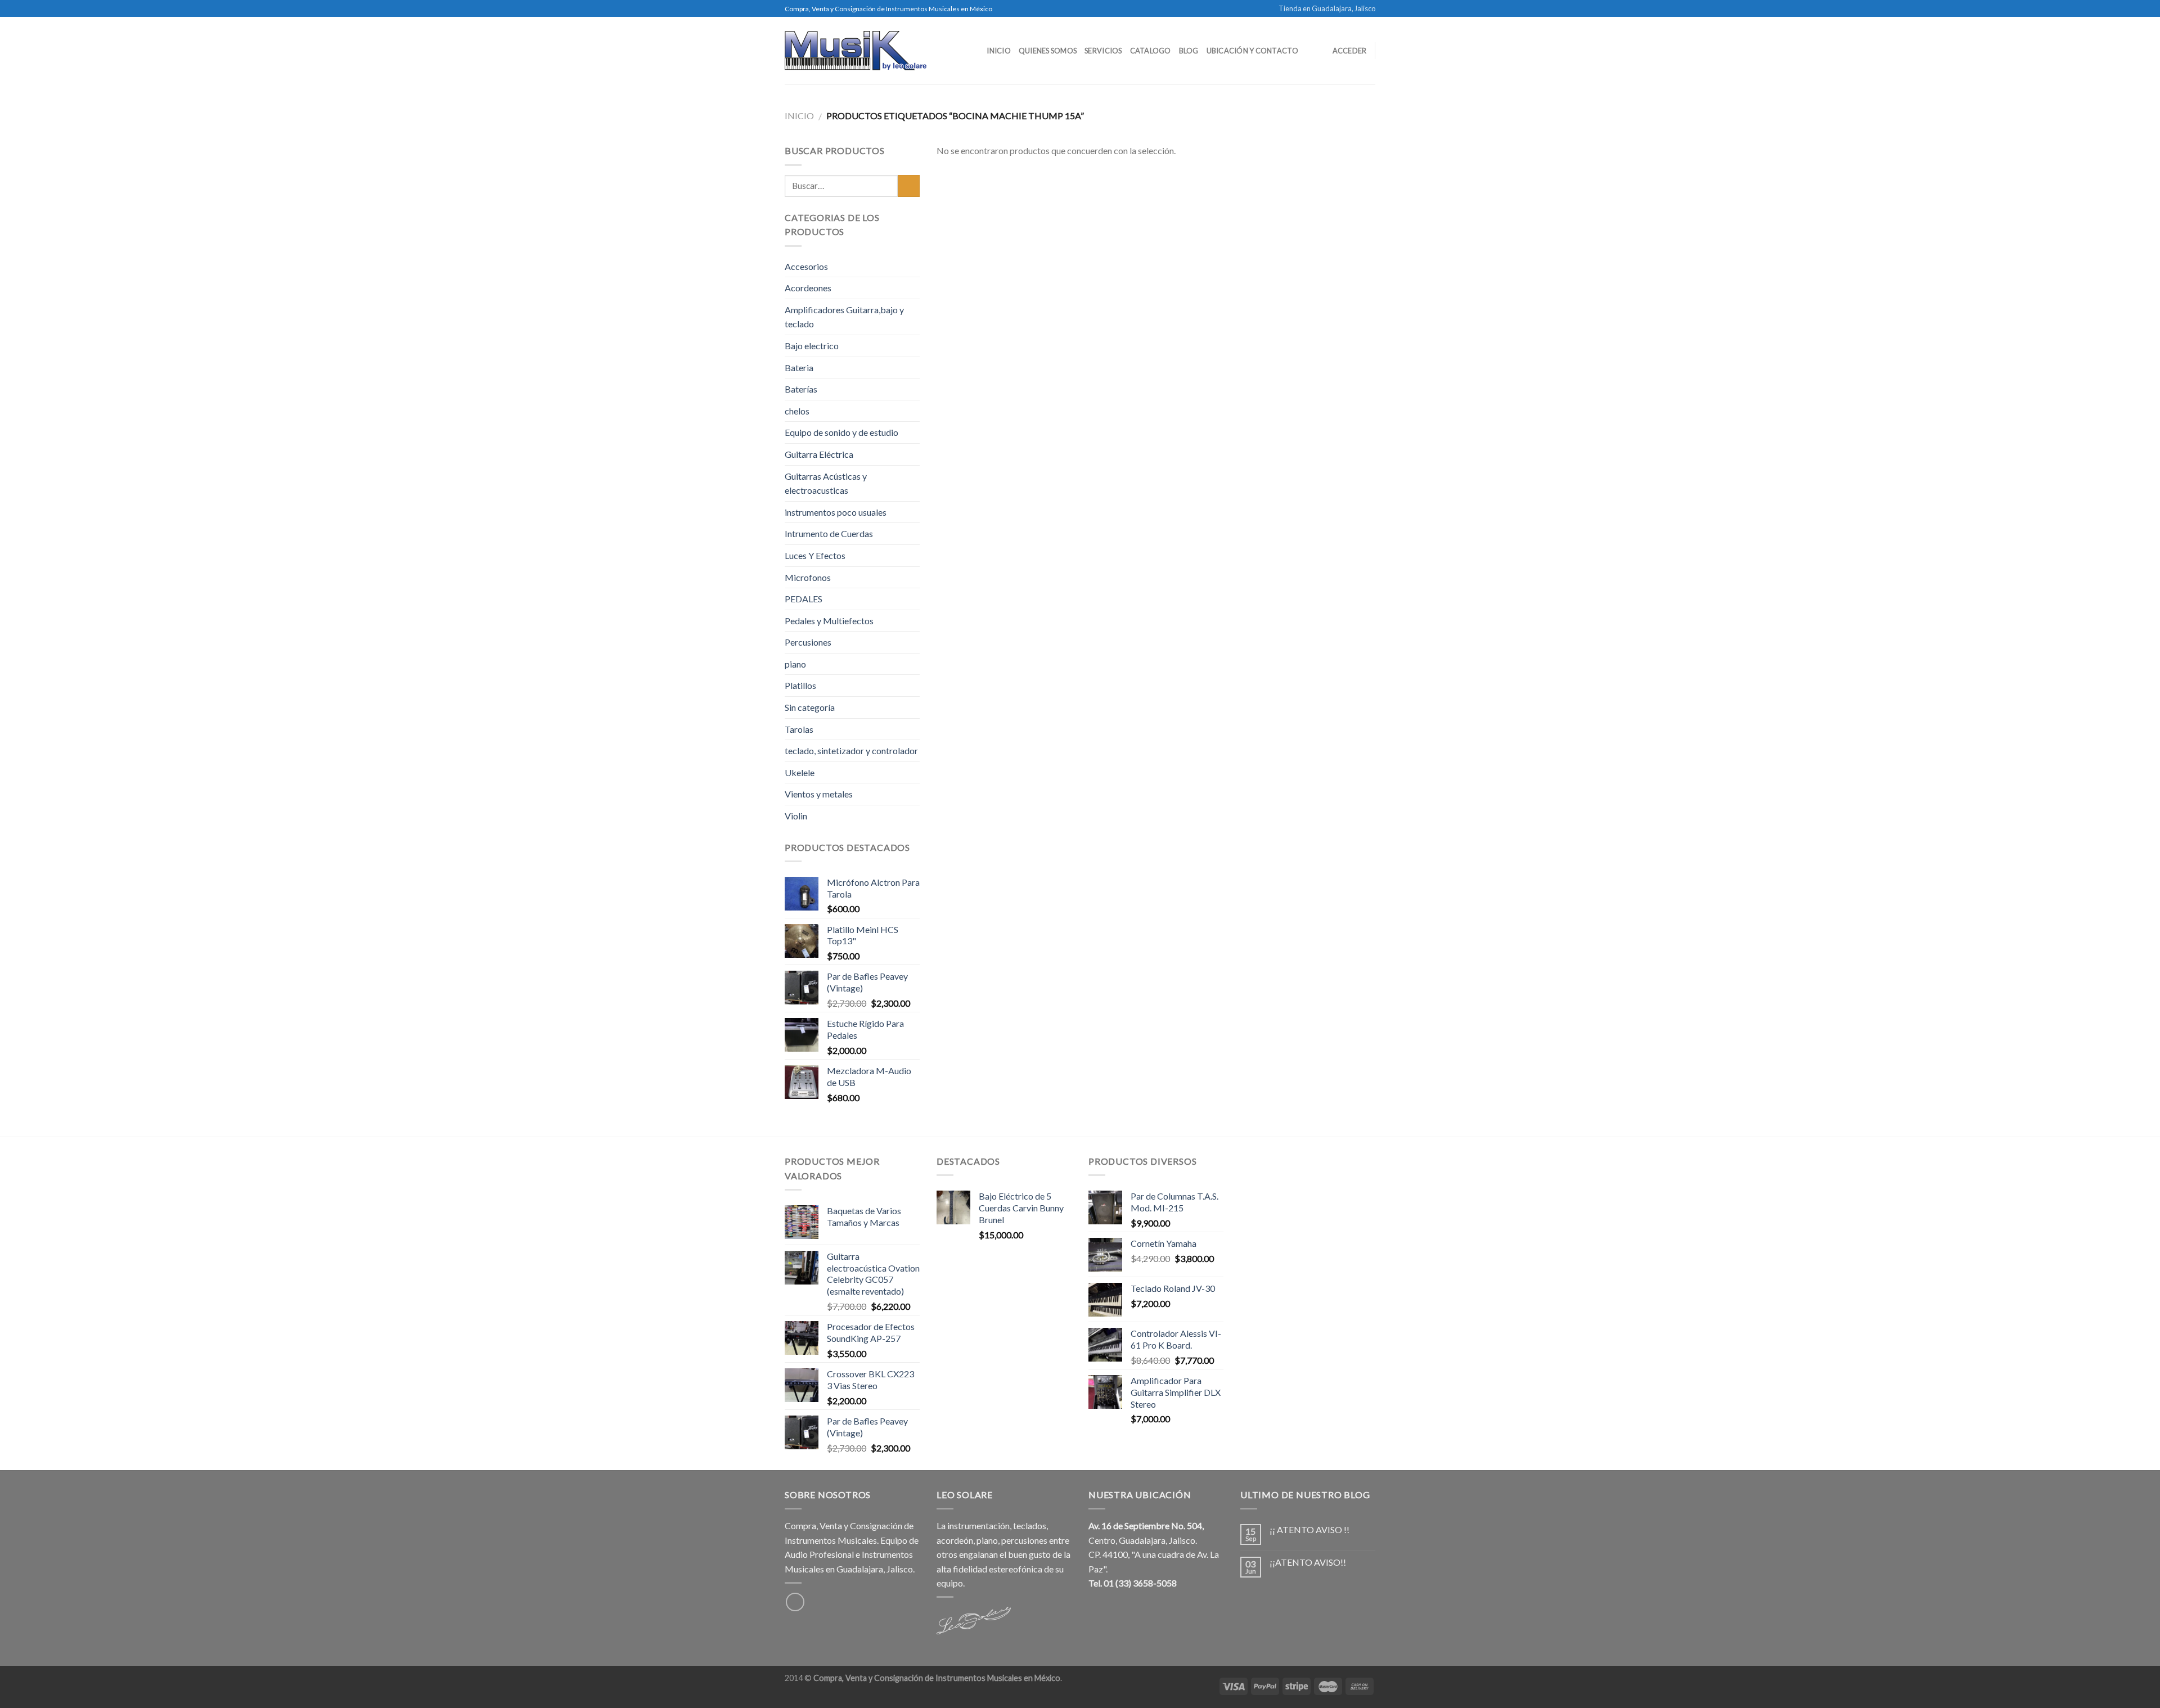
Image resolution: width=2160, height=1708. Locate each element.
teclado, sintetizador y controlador (851, 751)
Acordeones (808, 288)
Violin (796, 816)
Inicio (999, 51)
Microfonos (808, 577)
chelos (797, 411)
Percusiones (808, 642)
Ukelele (800, 772)
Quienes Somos (1048, 51)
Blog (1189, 51)
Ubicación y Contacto (1252, 51)
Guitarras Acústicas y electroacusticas (826, 483)
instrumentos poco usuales (836, 512)
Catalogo (1151, 51)
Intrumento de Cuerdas (829, 533)
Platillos (800, 685)
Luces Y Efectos (815, 555)
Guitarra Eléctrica (819, 454)
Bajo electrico (812, 346)
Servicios (1103, 51)
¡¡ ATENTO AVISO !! (1309, 1529)
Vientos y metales (819, 794)
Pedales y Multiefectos (829, 621)
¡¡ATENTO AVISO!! (1308, 1562)
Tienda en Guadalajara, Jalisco (1327, 8)
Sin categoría (810, 707)
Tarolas (799, 729)
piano (795, 664)
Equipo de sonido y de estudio (841, 432)
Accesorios (806, 266)
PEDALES (804, 599)
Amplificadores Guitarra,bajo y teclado (844, 317)
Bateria (799, 368)
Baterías (801, 389)
